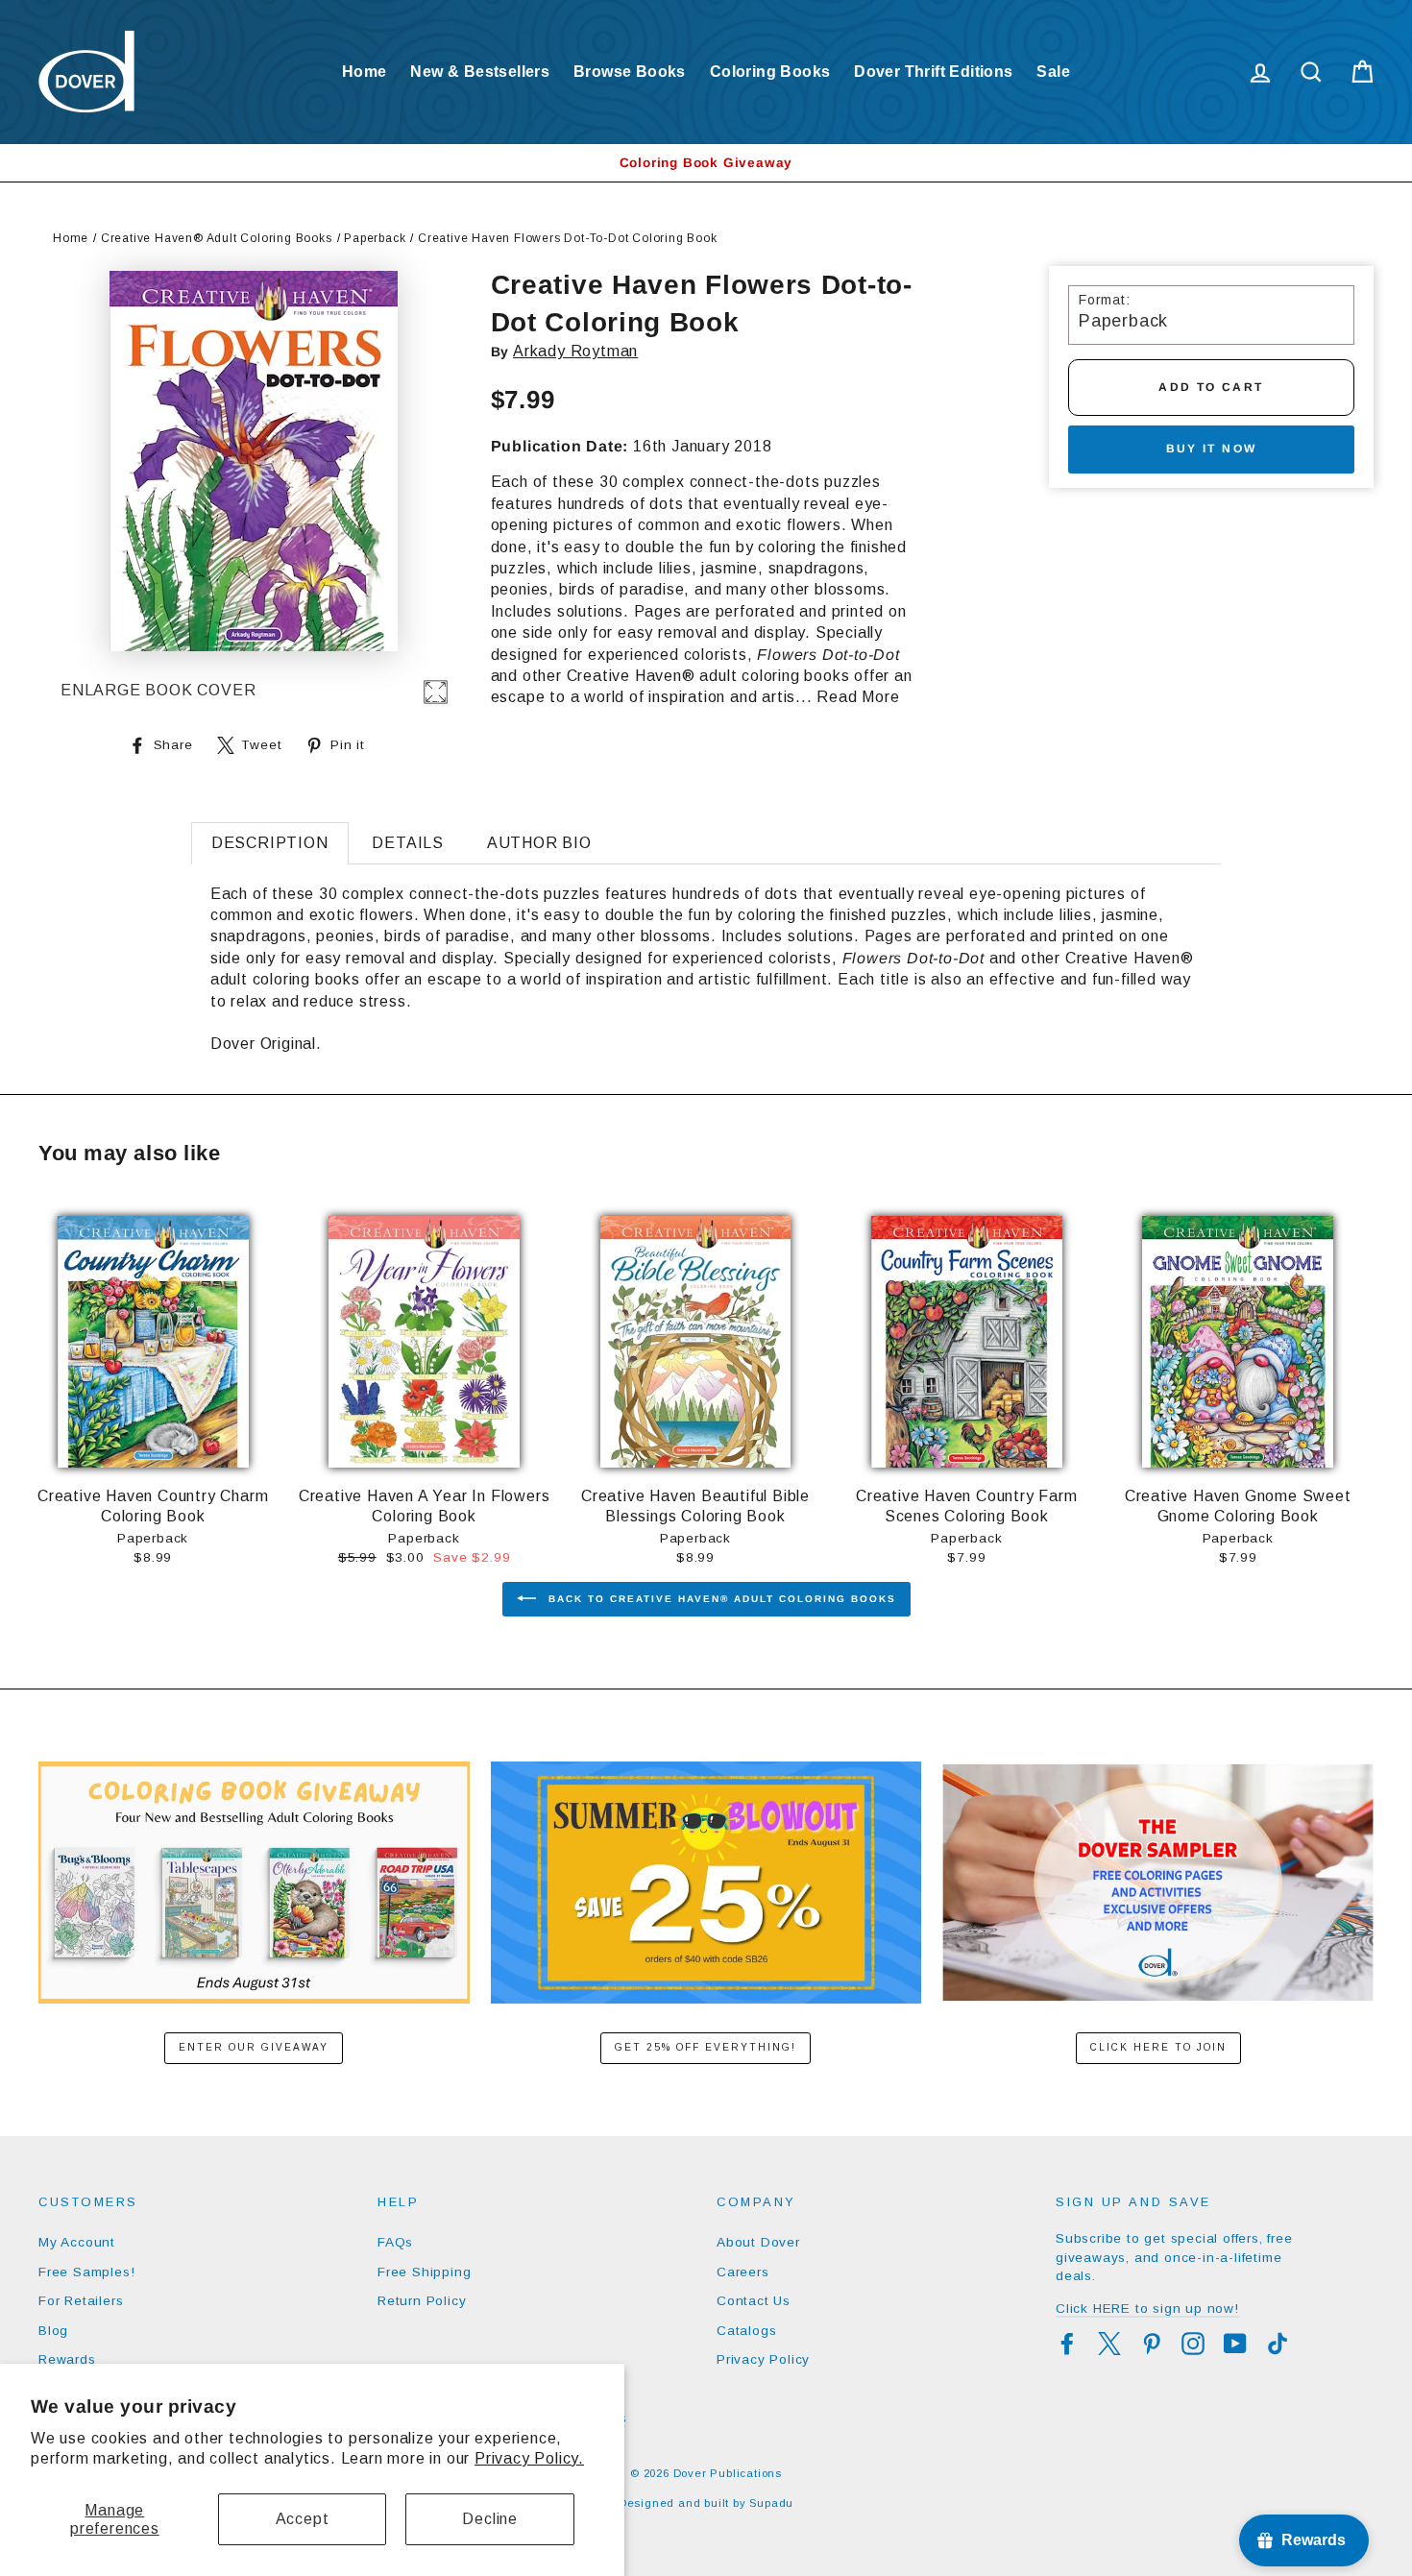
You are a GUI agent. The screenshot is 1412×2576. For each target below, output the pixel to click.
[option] (706, 163)
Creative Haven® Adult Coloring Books (217, 238)
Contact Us (754, 2301)
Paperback (375, 238)
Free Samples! (86, 2272)
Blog (53, 2331)
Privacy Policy (763, 2359)
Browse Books (630, 72)
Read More (858, 697)
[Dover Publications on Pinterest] (1152, 2344)
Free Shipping (424, 2272)
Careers (743, 2272)
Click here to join (1158, 2047)
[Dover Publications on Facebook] (1067, 2344)
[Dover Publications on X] (1109, 2344)
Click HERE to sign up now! (1147, 2309)
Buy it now (1212, 449)
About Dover (758, 2242)
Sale (1053, 72)
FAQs (395, 2242)
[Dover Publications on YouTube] (1235, 2344)
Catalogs (746, 2331)
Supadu (771, 2503)
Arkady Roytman (575, 351)
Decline (490, 2519)
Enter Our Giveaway (254, 2047)
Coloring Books (770, 72)
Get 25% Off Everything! (706, 2047)
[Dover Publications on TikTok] (1278, 2344)
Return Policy (422, 2301)
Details (408, 843)
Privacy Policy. (529, 2458)
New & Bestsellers (480, 72)
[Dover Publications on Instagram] (1193, 2344)
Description (270, 843)
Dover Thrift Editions (933, 72)
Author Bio (539, 843)
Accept (303, 2519)
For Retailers (81, 2301)
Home (365, 72)
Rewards (67, 2359)
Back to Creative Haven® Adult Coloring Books (720, 1599)
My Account (77, 2242)
